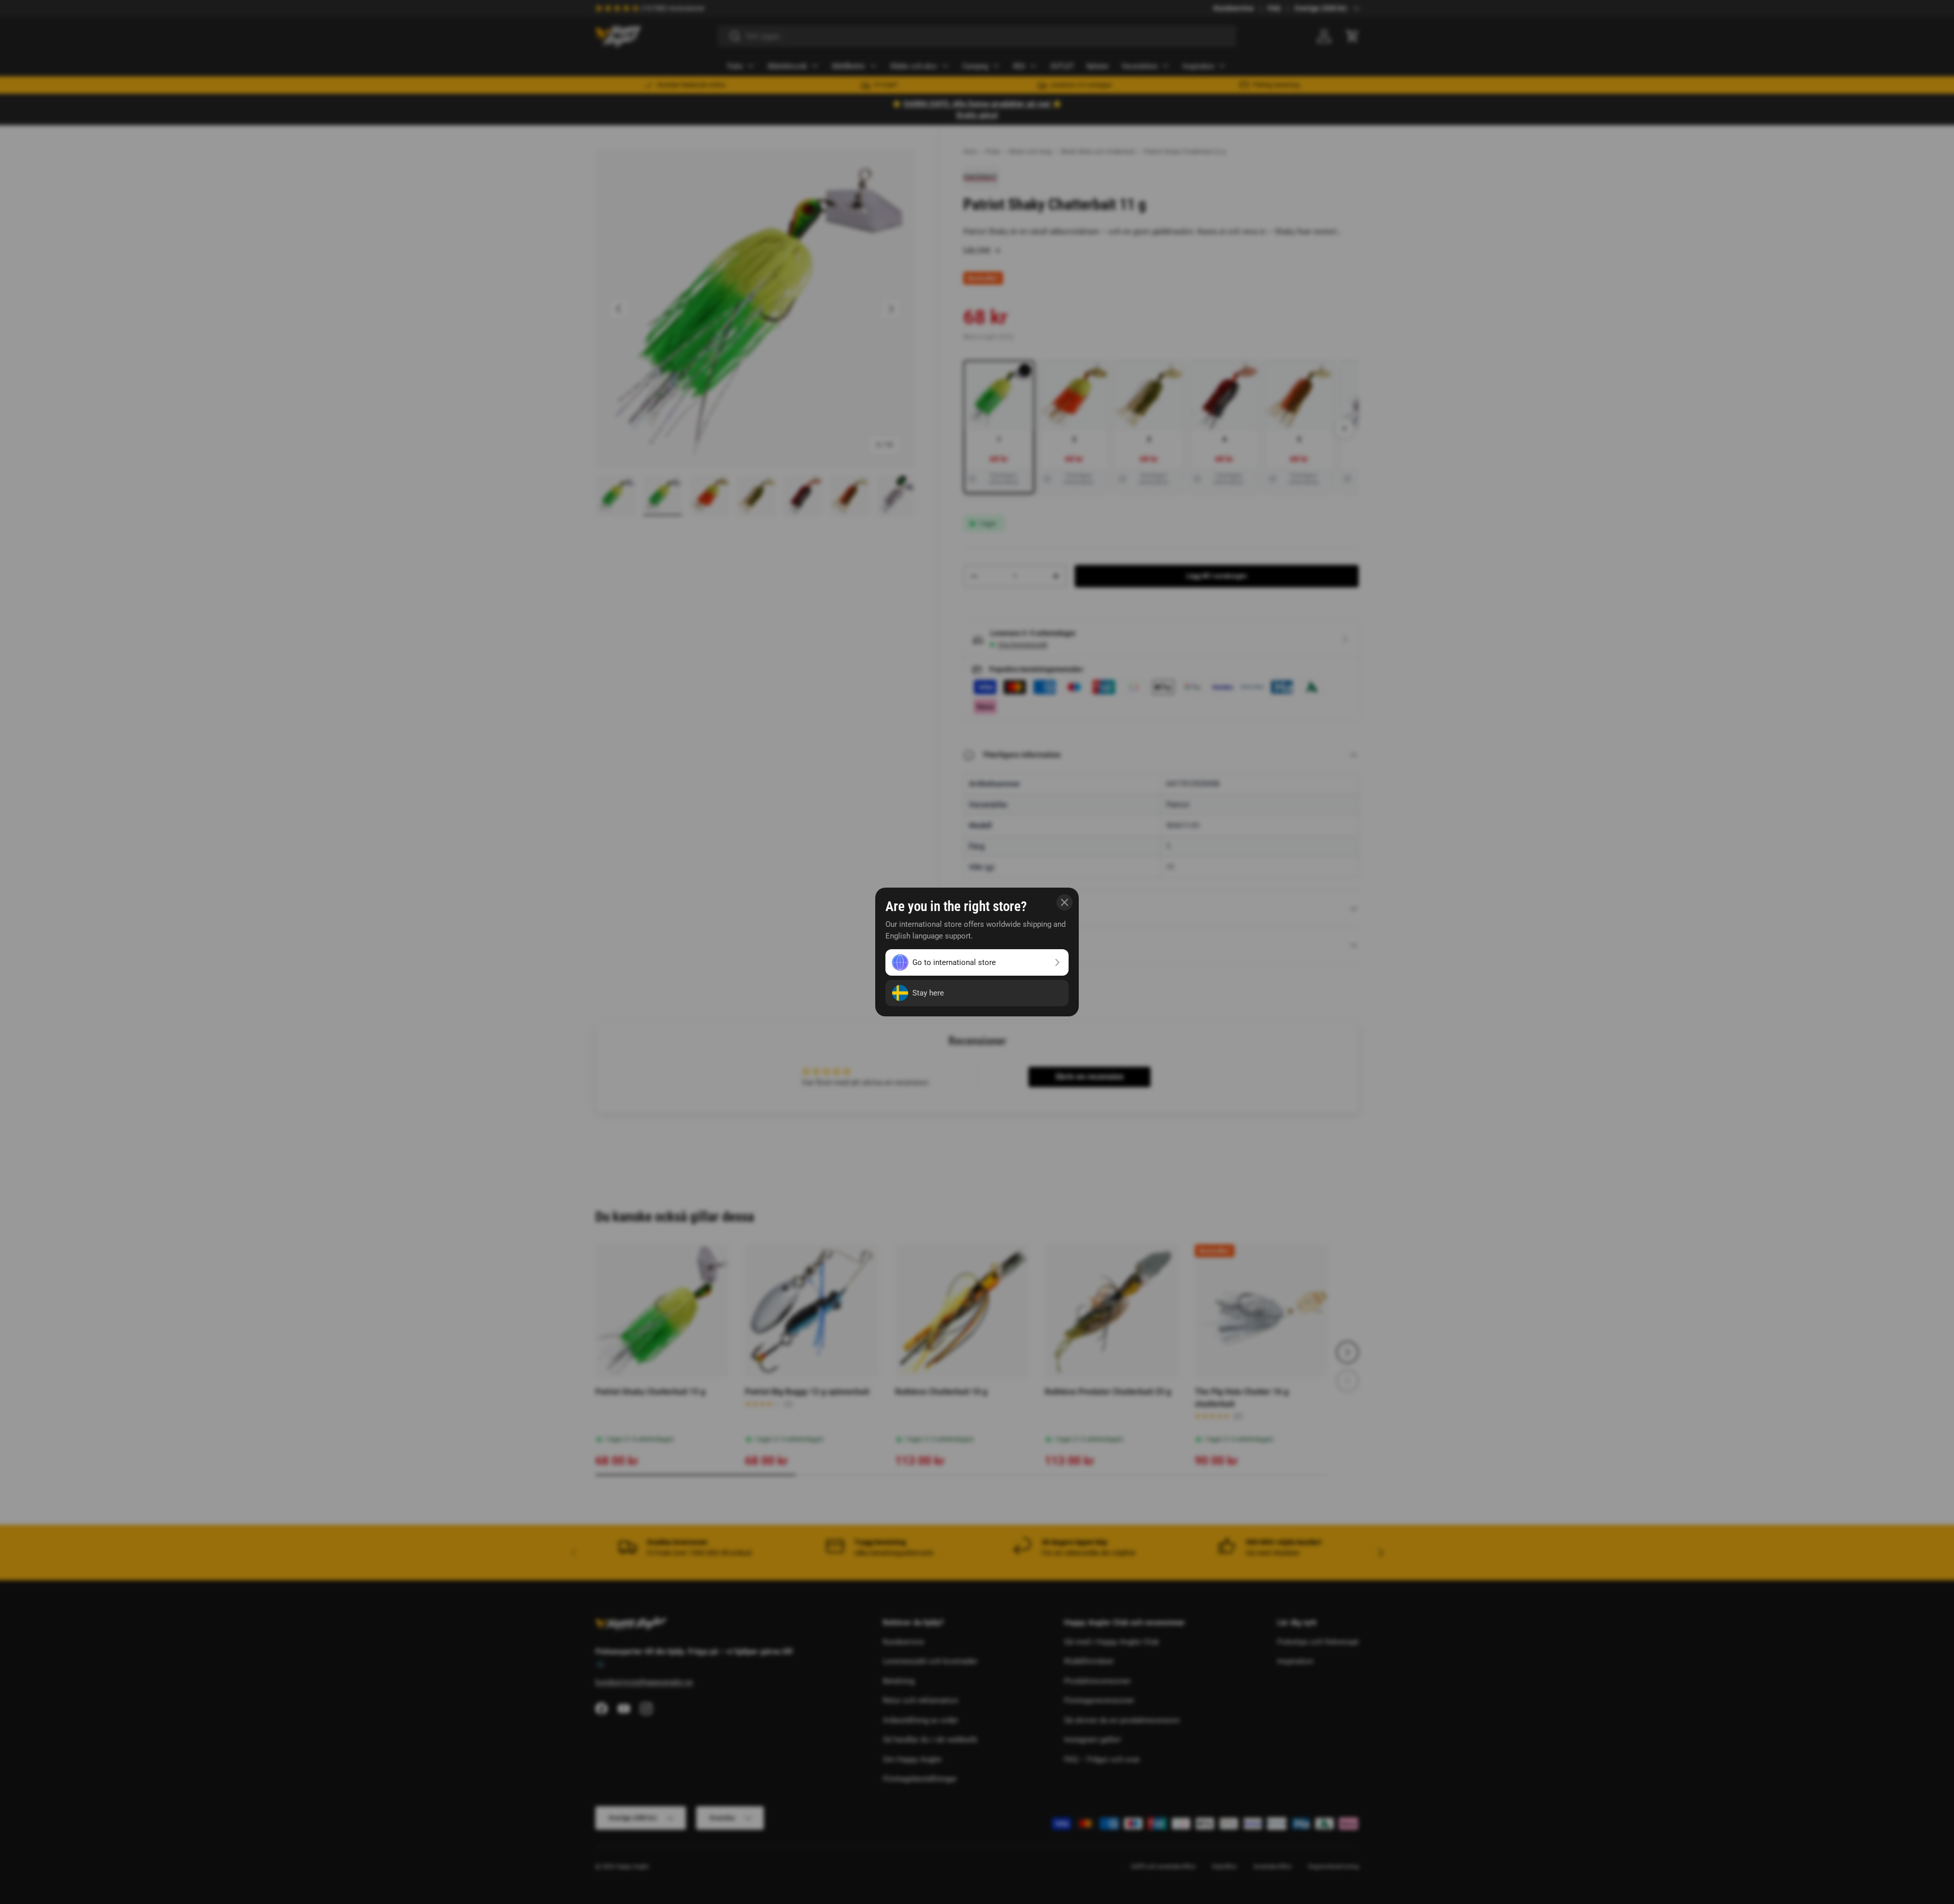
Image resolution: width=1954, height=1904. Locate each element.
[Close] (1065, 902)
